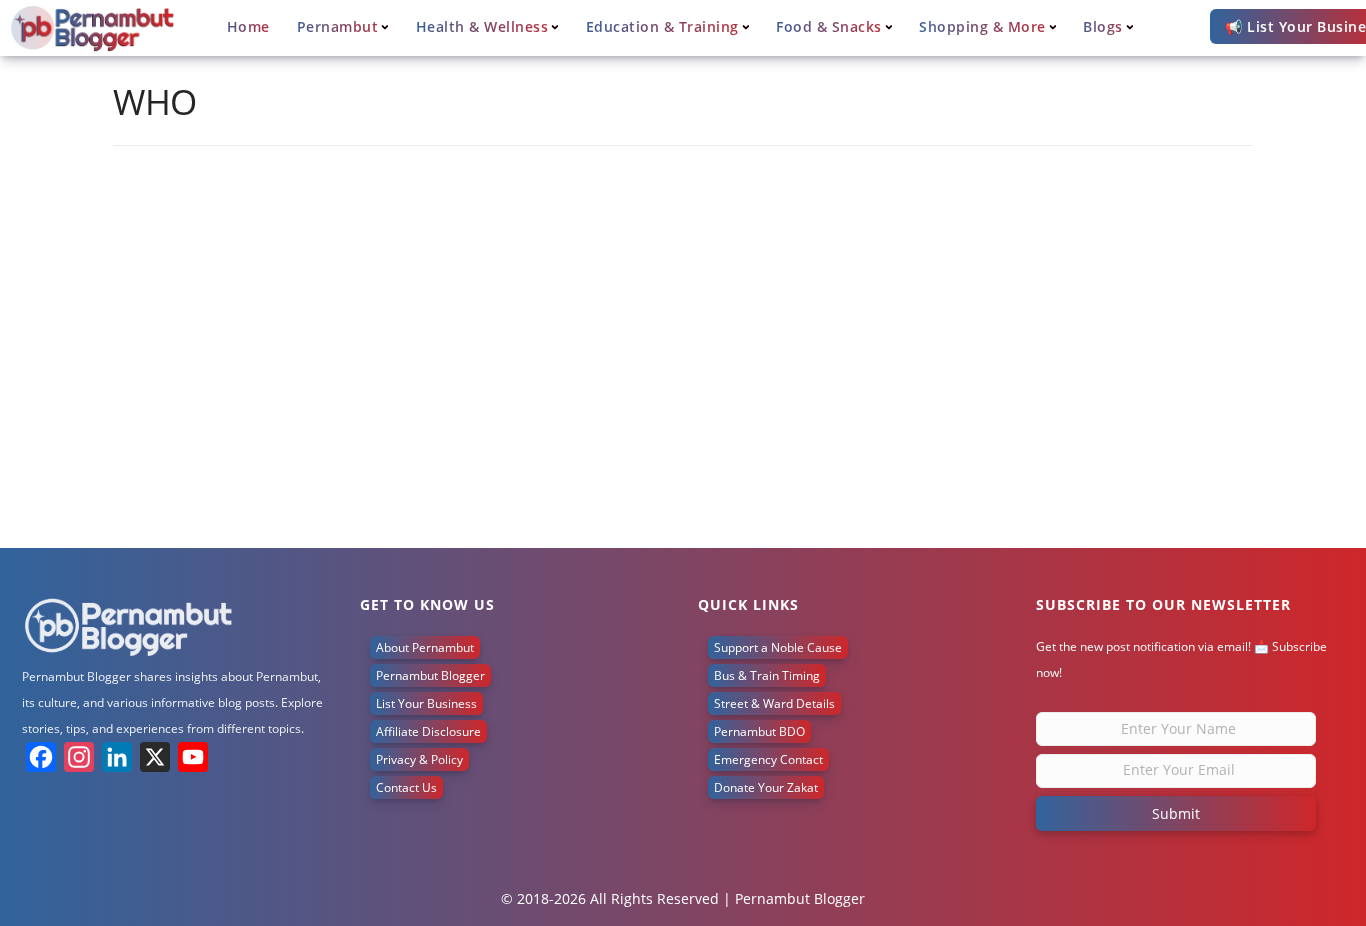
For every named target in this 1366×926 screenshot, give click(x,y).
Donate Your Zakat (766, 787)
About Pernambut (425, 647)
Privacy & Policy (419, 759)
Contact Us (406, 787)
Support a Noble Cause (778, 647)
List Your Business (426, 703)
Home (248, 26)
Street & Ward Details (774, 703)
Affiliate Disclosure (428, 731)
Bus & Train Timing (767, 675)
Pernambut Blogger (430, 675)
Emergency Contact (768, 759)
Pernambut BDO (759, 731)
